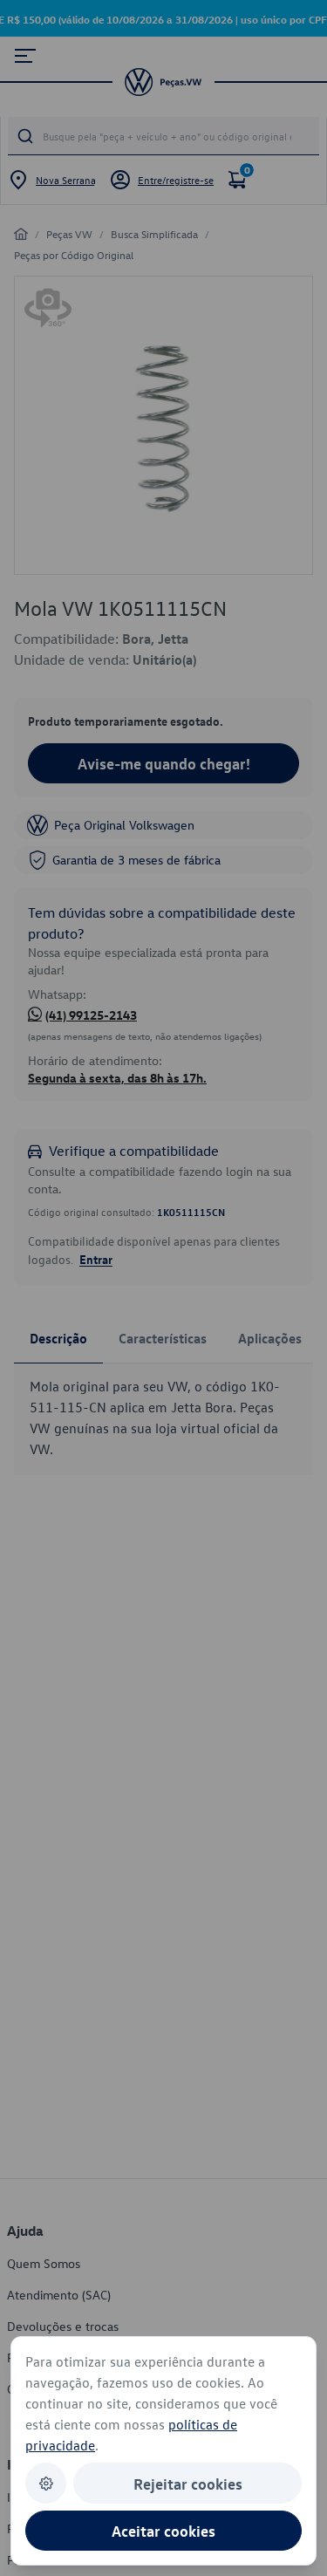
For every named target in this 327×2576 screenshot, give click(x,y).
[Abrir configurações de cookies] (46, 2483)
